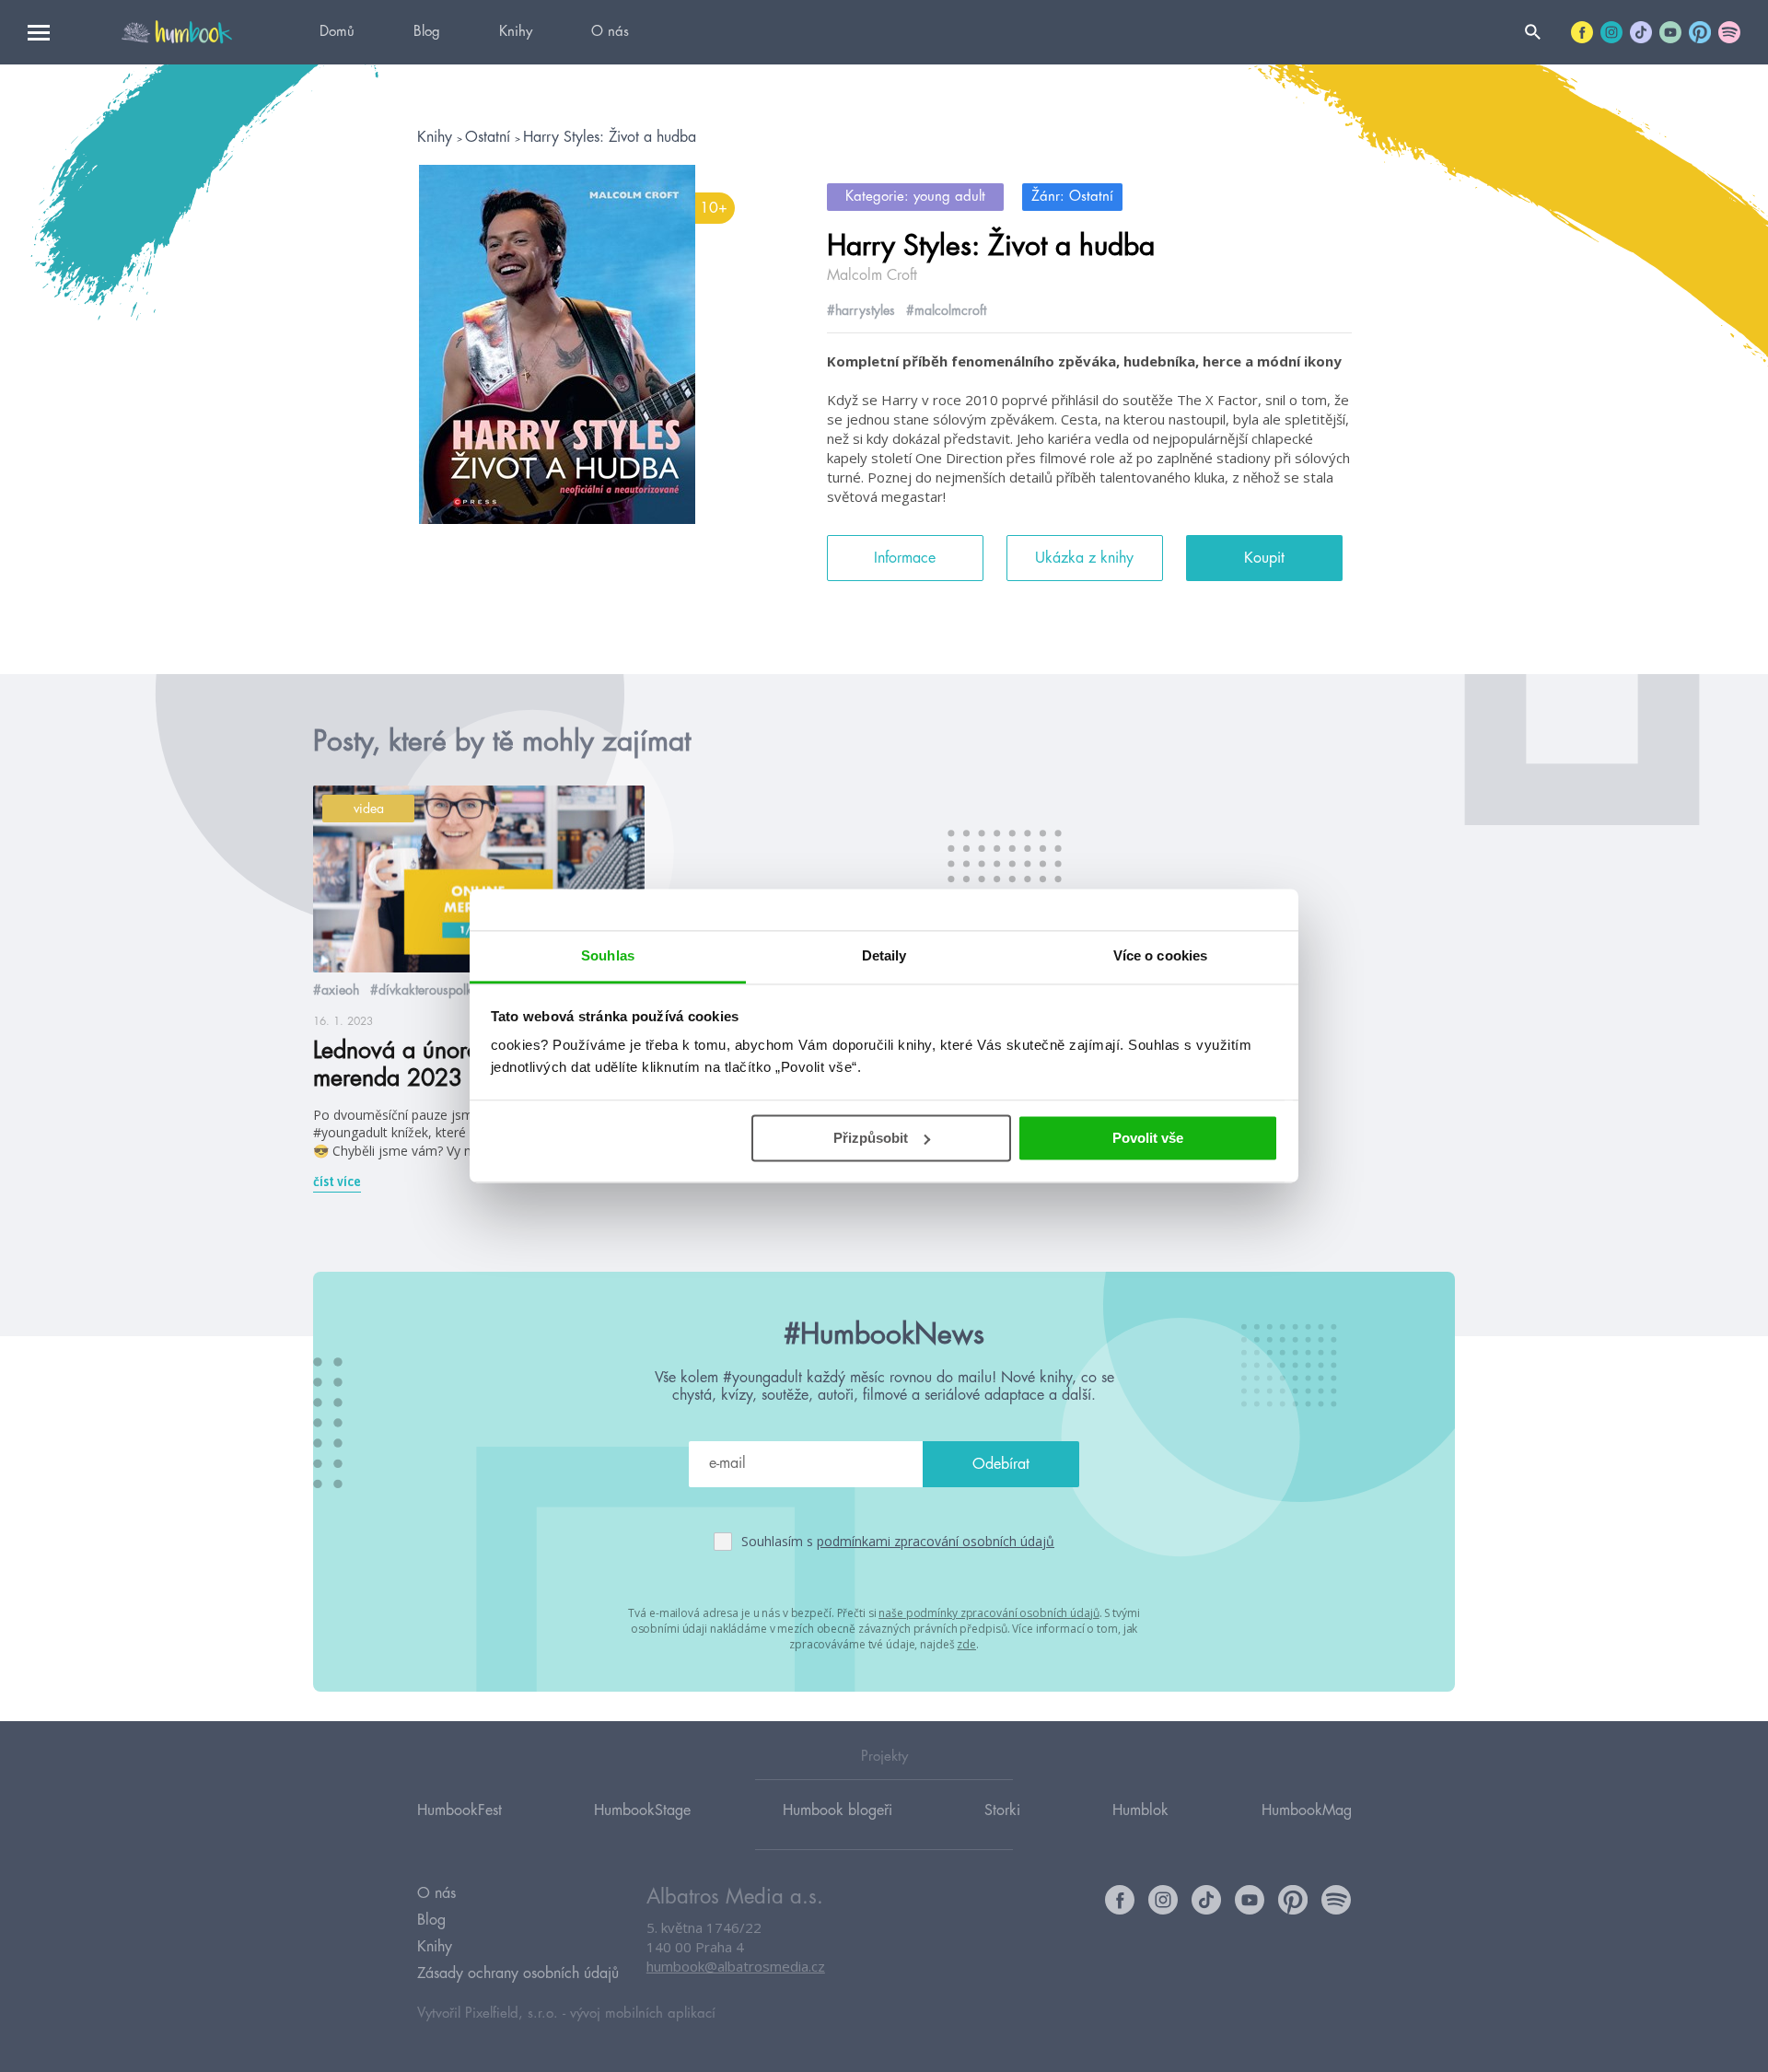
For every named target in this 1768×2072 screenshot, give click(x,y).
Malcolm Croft (872, 275)
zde (966, 1644)
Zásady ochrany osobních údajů (518, 1973)
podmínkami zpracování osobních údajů (936, 1541)
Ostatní (490, 137)
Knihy (516, 32)
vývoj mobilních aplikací (643, 2014)
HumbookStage (642, 1810)
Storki (1002, 1810)
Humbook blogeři (837, 1810)
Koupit (1264, 558)
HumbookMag (1307, 1810)
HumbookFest (459, 1810)
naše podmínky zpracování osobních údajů (989, 1613)
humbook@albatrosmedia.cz (736, 1966)
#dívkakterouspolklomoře (441, 990)
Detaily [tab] (884, 955)
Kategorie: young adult (915, 197)
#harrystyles (861, 310)
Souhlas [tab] (608, 955)
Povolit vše (1148, 1138)
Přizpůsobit (871, 1138)
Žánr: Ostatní (1072, 197)
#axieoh (336, 990)
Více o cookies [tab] (1160, 955)
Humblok (1140, 1810)
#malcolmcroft (946, 310)
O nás (610, 32)
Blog (427, 32)
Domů (337, 32)
